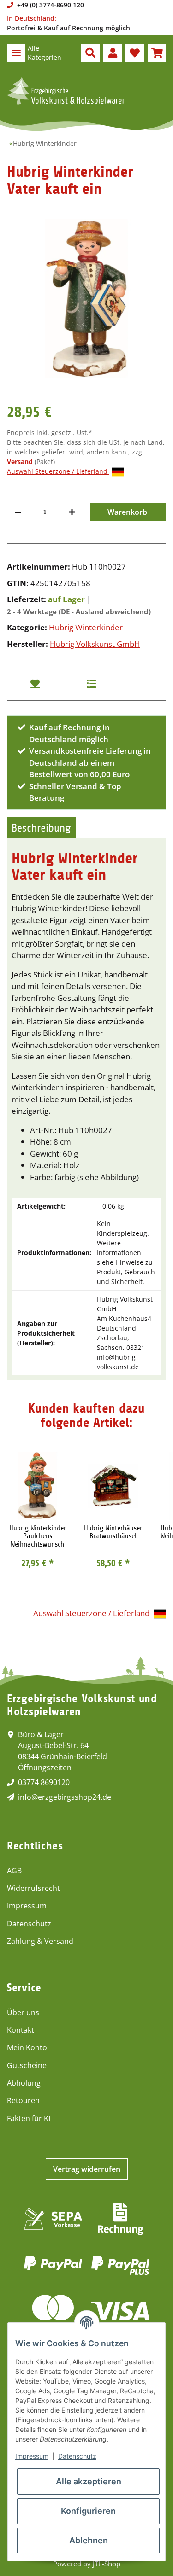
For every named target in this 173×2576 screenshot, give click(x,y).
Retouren (23, 2100)
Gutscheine (27, 2065)
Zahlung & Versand (40, 1941)
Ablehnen (89, 2540)
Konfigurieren (88, 2511)
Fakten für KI (29, 2118)
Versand (21, 462)
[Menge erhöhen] (72, 512)
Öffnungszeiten (45, 1768)
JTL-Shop (107, 2564)
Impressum (27, 1906)
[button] (90, 53)
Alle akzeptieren (89, 2481)
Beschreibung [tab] (41, 828)
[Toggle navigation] (16, 53)
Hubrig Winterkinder (86, 627)
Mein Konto (27, 2047)
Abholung (24, 2083)
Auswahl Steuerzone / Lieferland (58, 471)
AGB (14, 1871)
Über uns (23, 2012)
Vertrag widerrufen (87, 2169)
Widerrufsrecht (33, 1888)
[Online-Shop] (66, 91)
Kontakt (21, 2030)
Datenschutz (29, 1924)
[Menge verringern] (18, 512)
